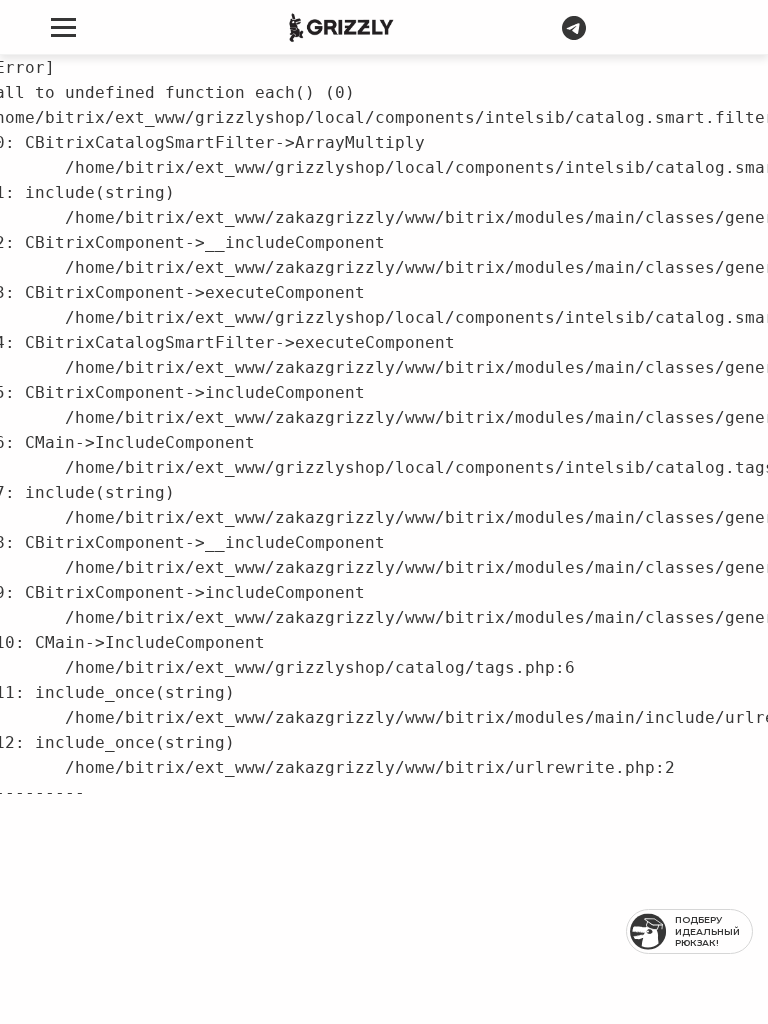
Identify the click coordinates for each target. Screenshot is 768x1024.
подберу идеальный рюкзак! (707, 931)
